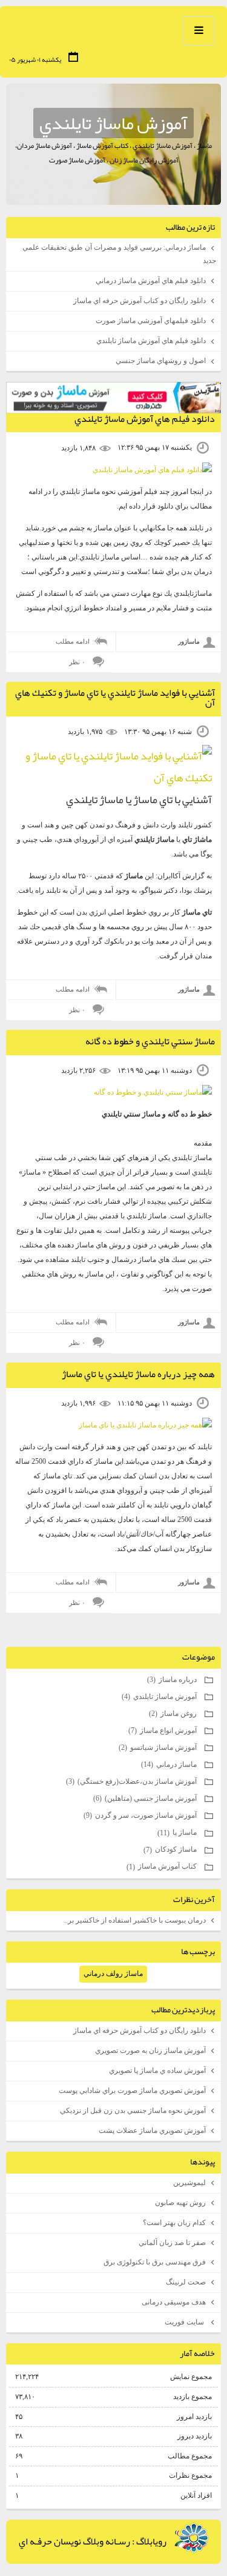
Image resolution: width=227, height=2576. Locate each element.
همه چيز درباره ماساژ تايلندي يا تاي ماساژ (138, 1374)
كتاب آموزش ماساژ (163, 1866)
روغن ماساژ (174, 1713)
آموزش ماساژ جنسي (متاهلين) (146, 1798)
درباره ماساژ (173, 1680)
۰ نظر (77, 662)
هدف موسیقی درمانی (174, 2302)
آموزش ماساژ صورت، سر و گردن (141, 1815)
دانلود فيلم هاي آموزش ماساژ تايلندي (151, 341)
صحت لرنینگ (186, 2282)
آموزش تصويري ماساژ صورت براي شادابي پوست (132, 2090)
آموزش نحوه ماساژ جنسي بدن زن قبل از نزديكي (133, 2111)
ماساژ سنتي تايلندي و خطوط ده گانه (150, 1041)
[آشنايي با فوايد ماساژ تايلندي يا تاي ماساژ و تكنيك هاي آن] (113, 778)
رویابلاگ (151, 2541)
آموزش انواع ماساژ (163, 1730)
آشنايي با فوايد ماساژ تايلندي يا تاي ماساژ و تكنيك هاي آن (115, 698)
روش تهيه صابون (180, 2203)
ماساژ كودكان (171, 1849)
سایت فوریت (185, 2322)
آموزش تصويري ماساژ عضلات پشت (152, 2131)
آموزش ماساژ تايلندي (113, 123)
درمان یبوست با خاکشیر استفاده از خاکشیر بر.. (135, 1920)
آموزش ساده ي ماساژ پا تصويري (157, 2070)
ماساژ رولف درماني (113, 1974)
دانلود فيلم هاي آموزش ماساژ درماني (151, 281)
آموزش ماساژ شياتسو (159, 1747)
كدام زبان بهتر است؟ (174, 2223)
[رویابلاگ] (192, 2538)
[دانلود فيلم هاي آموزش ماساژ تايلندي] (152, 470)
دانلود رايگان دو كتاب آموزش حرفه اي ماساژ (140, 301)
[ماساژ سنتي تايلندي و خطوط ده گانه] (153, 1092)
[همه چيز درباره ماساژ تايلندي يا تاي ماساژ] (145, 1425)
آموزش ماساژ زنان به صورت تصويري (150, 2050)
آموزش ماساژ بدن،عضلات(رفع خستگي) (132, 1781)
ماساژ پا (178, 1832)
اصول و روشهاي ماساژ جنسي (161, 361)
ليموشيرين (189, 2183)
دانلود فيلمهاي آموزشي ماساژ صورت (151, 321)
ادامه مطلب (73, 641)
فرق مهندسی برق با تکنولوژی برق (155, 2262)
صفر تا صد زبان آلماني (172, 2243)
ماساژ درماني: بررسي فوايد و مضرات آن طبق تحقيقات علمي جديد (119, 254)
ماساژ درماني (170, 1764)
